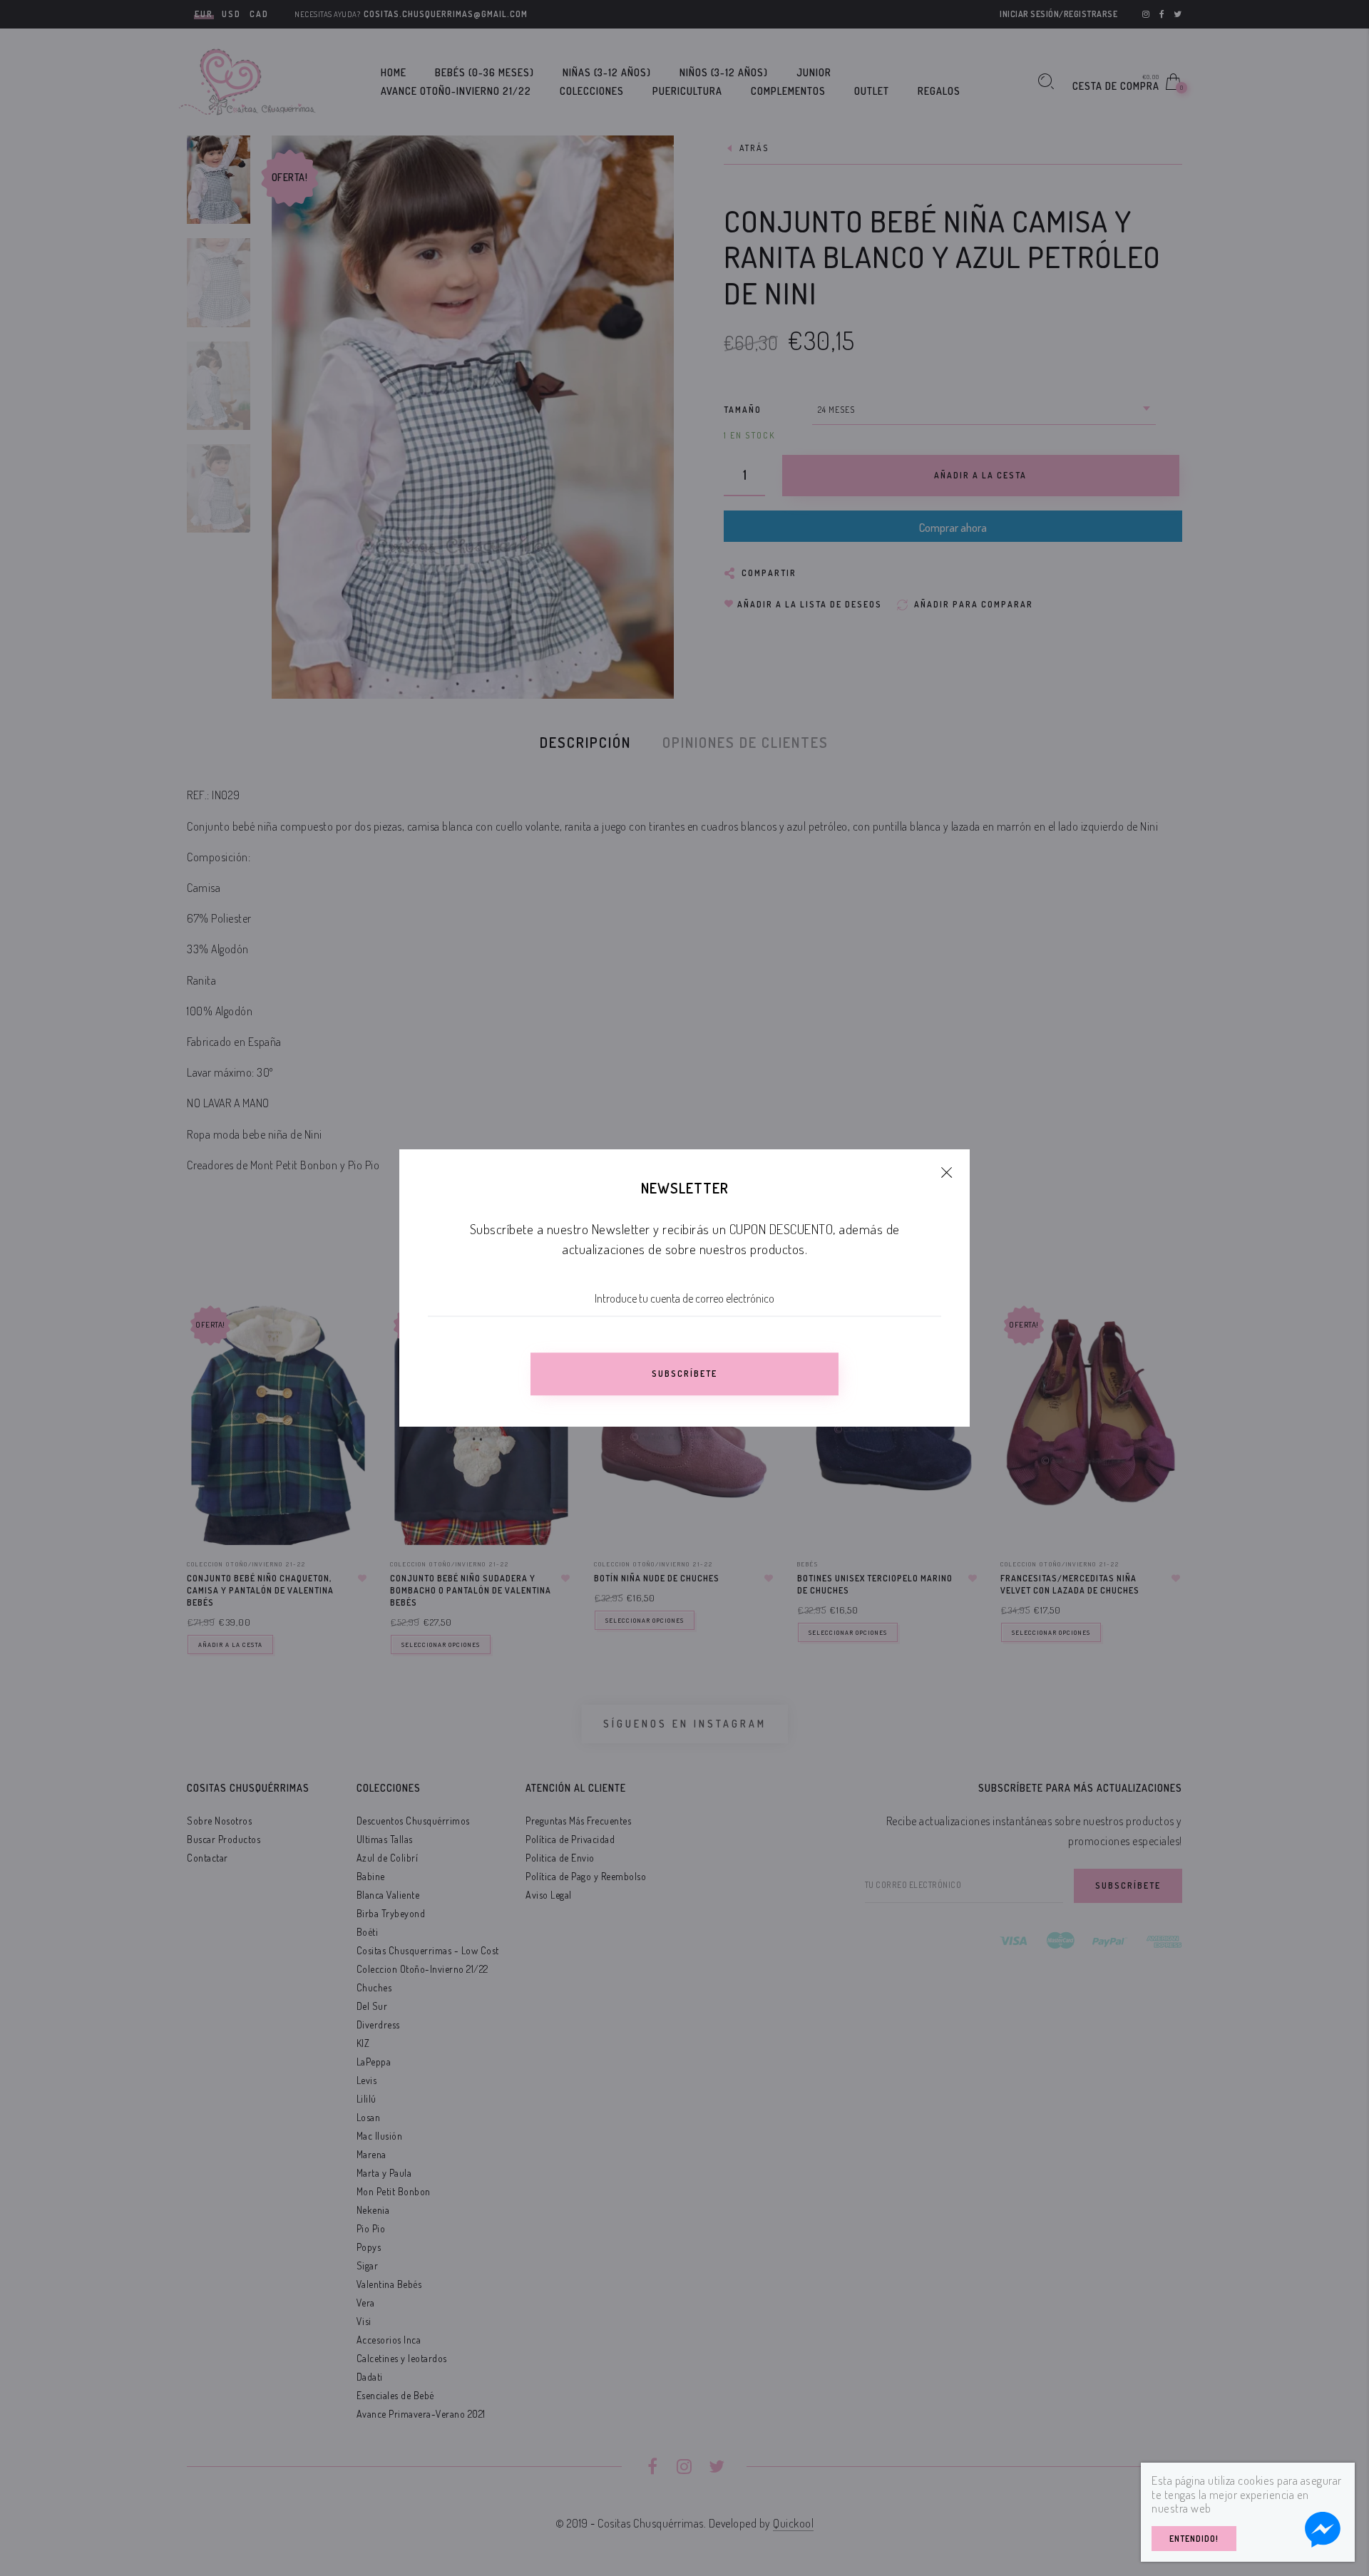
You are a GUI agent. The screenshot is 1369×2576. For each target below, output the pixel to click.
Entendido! (1194, 2539)
